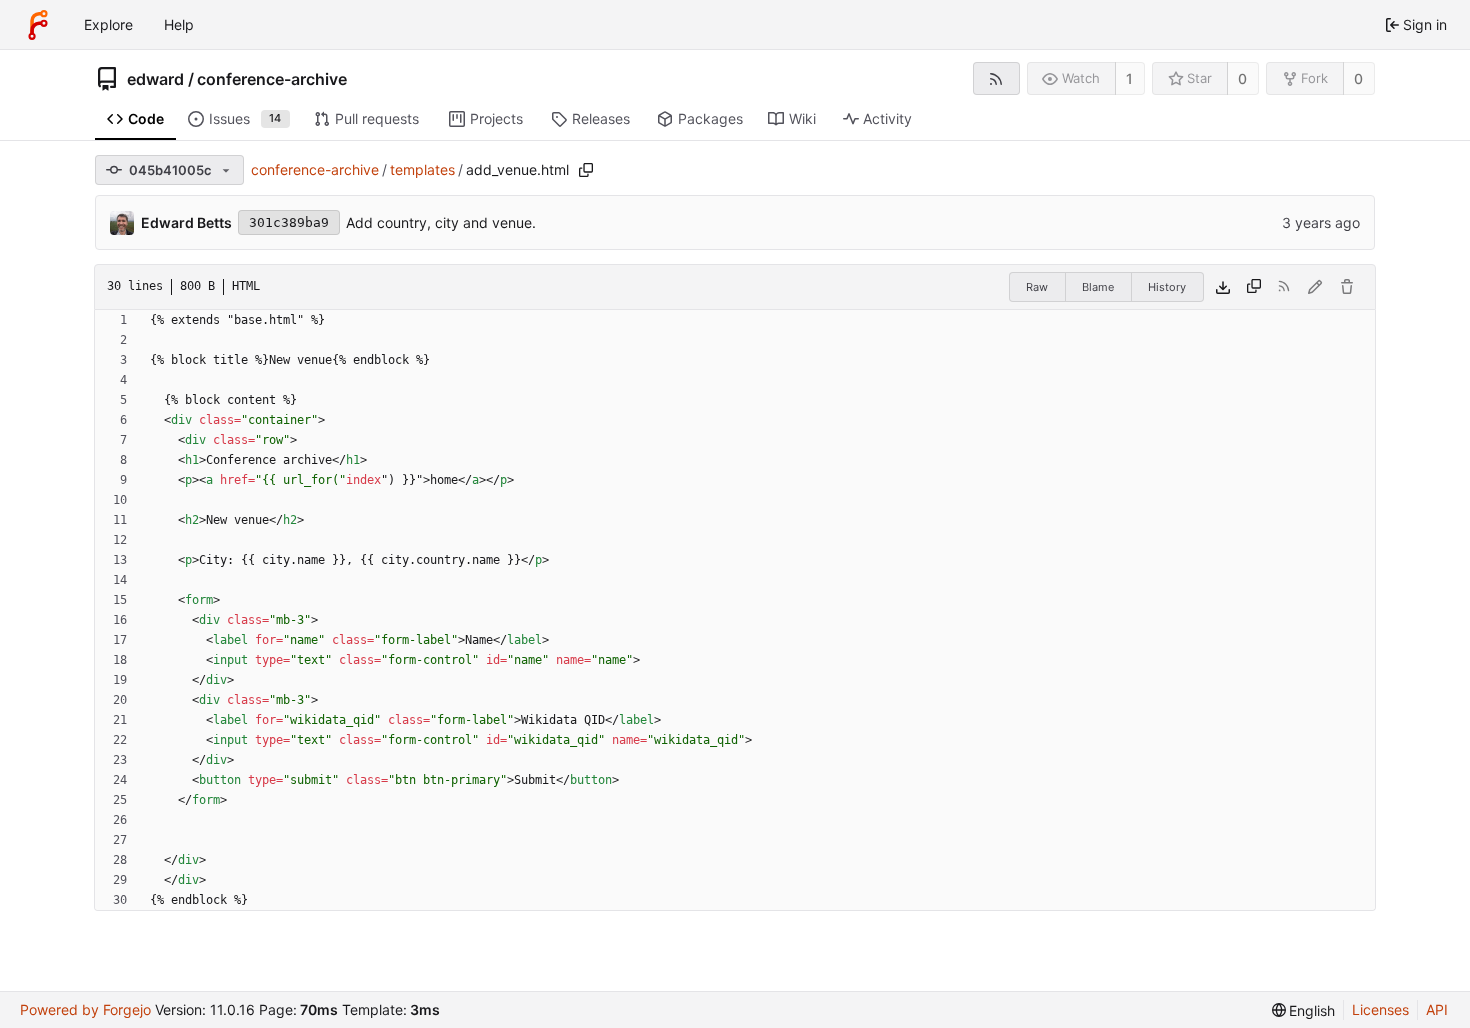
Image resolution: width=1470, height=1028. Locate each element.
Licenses (1380, 1009)
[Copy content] (1254, 287)
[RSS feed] (996, 78)
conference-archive (272, 79)
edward (155, 79)
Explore (108, 24)
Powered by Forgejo (85, 1009)
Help (179, 24)
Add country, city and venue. (441, 222)
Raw (1037, 287)
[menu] (1304, 1010)
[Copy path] (586, 170)
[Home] (38, 25)
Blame (1098, 287)
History (1167, 287)
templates (422, 169)
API (1437, 1009)
